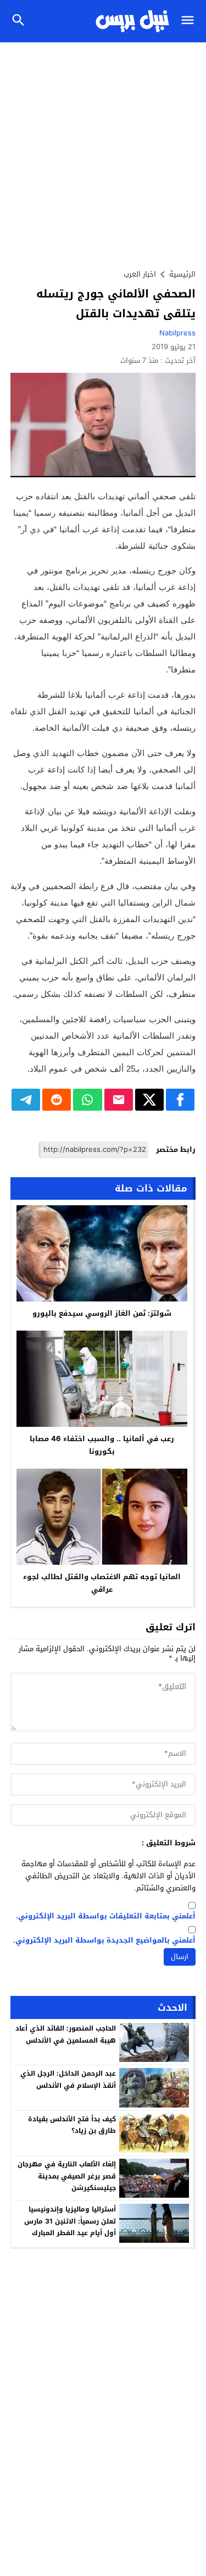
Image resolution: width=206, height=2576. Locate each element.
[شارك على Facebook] (180, 1100)
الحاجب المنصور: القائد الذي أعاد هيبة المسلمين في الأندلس (66, 2034)
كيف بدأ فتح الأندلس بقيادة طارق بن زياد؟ (72, 2125)
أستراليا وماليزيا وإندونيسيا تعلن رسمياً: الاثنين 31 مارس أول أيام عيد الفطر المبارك (70, 2221)
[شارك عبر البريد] (119, 1100)
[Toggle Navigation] (190, 21)
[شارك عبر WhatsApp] (87, 1100)
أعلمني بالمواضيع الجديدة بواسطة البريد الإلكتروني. (104, 1941)
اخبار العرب (140, 274)
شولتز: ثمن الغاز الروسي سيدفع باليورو (102, 1313)
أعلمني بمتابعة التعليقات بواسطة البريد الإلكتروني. (106, 1916)
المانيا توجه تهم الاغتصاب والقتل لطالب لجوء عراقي (102, 1583)
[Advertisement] (103, 151)
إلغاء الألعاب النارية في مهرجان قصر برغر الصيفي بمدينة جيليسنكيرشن (67, 2176)
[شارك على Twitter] (149, 1100)
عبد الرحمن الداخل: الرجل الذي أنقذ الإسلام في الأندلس (68, 2079)
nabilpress (177, 333)
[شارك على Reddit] (57, 1100)
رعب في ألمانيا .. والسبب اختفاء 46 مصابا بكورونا (102, 1445)
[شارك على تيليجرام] (26, 1100)
